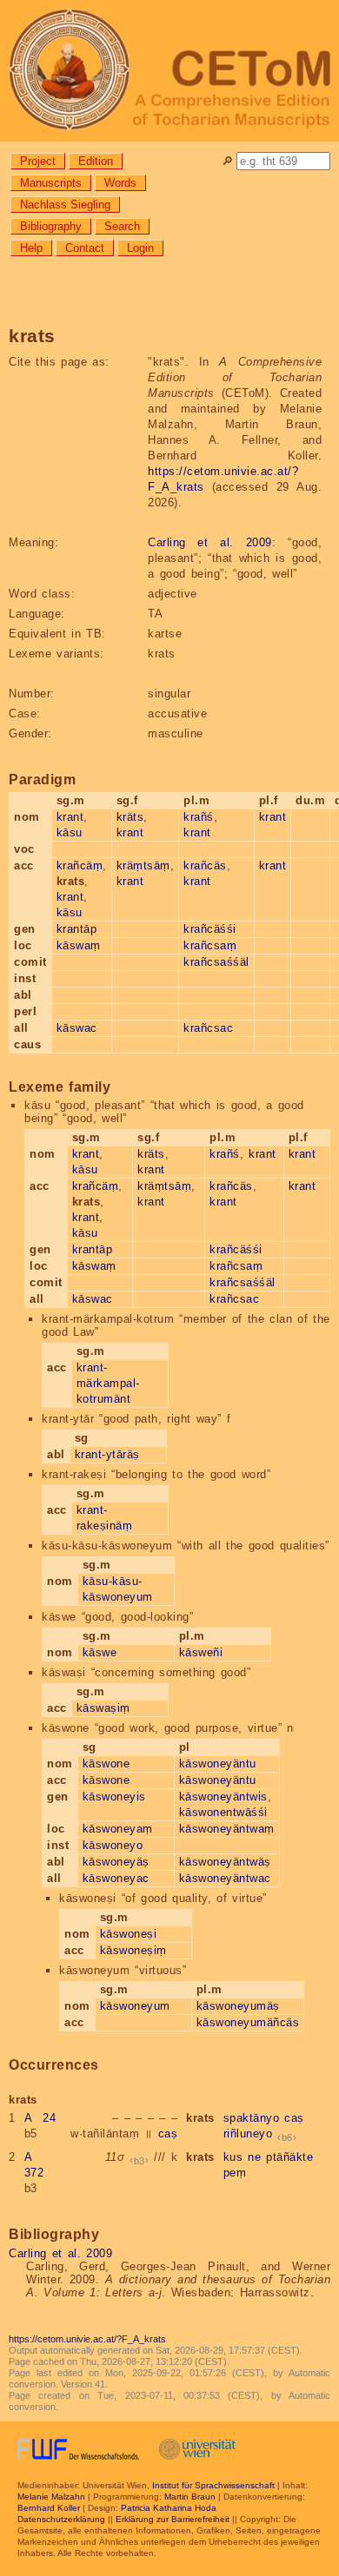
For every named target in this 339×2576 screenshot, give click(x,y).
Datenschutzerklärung (61, 2519)
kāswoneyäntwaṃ (227, 1829)
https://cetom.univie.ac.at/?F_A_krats (87, 2339)
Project (38, 161)
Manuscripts (51, 183)
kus (233, 2157)
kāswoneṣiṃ (133, 1950)
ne (254, 2157)
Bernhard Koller (49, 2508)
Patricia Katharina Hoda (169, 2508)
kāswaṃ (79, 945)
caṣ (168, 2133)
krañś (199, 817)
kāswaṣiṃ (103, 1708)
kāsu (70, 832)
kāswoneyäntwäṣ (225, 1862)
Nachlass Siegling (65, 205)
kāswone (106, 1764)
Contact (85, 248)
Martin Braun (190, 2497)
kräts (130, 817)
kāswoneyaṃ (118, 1829)
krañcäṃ (80, 865)
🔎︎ (227, 161)
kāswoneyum (135, 2006)
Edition (96, 161)
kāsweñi (201, 1652)
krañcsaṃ (210, 945)
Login (140, 248)
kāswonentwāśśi (223, 1812)
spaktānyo (252, 2118)
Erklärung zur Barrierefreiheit (173, 2519)
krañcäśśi (210, 929)
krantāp (77, 929)
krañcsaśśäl (216, 962)
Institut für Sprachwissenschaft (213, 2485)
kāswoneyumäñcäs (248, 2022)
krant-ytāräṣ (107, 1454)
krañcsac (208, 1028)
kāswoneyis (114, 1797)
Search (122, 226)
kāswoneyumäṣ (238, 2006)
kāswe (100, 1652)
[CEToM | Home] (169, 71)
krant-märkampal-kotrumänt (108, 1383)
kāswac (77, 1028)
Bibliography (51, 226)
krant (70, 817)
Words (120, 183)
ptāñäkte (289, 2157)
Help (31, 248)
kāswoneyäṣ (116, 1862)
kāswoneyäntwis (223, 1797)
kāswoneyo (113, 1845)
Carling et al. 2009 (210, 542)
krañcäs (205, 865)
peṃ (235, 2173)
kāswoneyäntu (218, 1764)
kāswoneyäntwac (225, 1878)
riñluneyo (248, 2133)
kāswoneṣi (129, 1934)
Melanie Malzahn (51, 2497)
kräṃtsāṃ (143, 865)
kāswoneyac (116, 1878)
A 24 (40, 2118)
